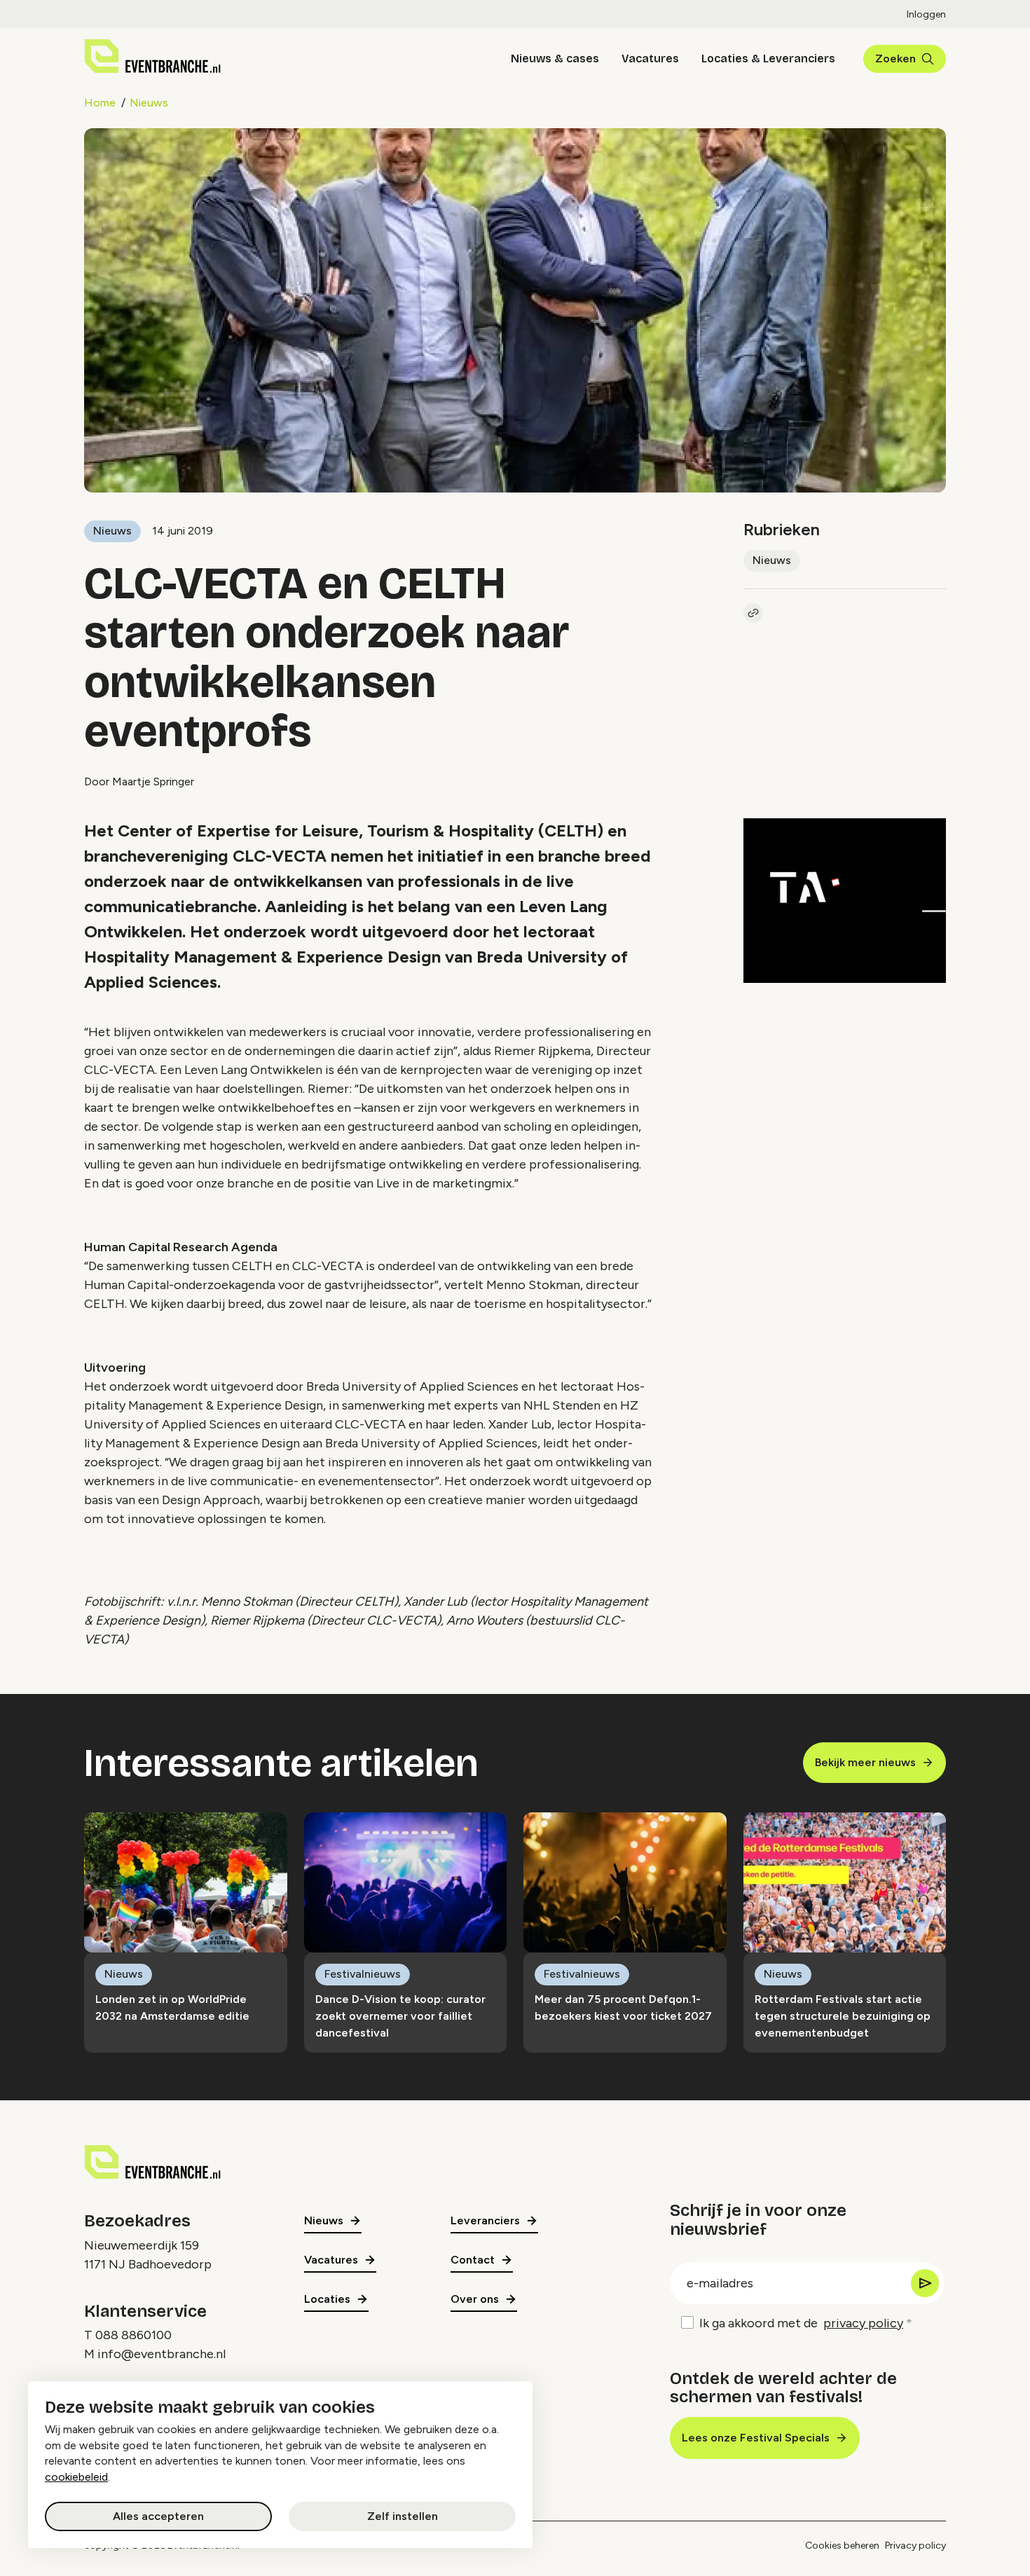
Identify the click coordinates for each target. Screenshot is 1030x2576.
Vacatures (650, 58)
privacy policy (863, 2323)
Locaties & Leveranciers (768, 58)
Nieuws (149, 103)
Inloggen (926, 14)
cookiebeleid (76, 2477)
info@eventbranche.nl (162, 2354)
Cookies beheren (842, 2546)
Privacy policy (915, 2546)
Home (100, 103)
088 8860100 (133, 2335)
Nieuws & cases (555, 58)
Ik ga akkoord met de (801, 2323)
